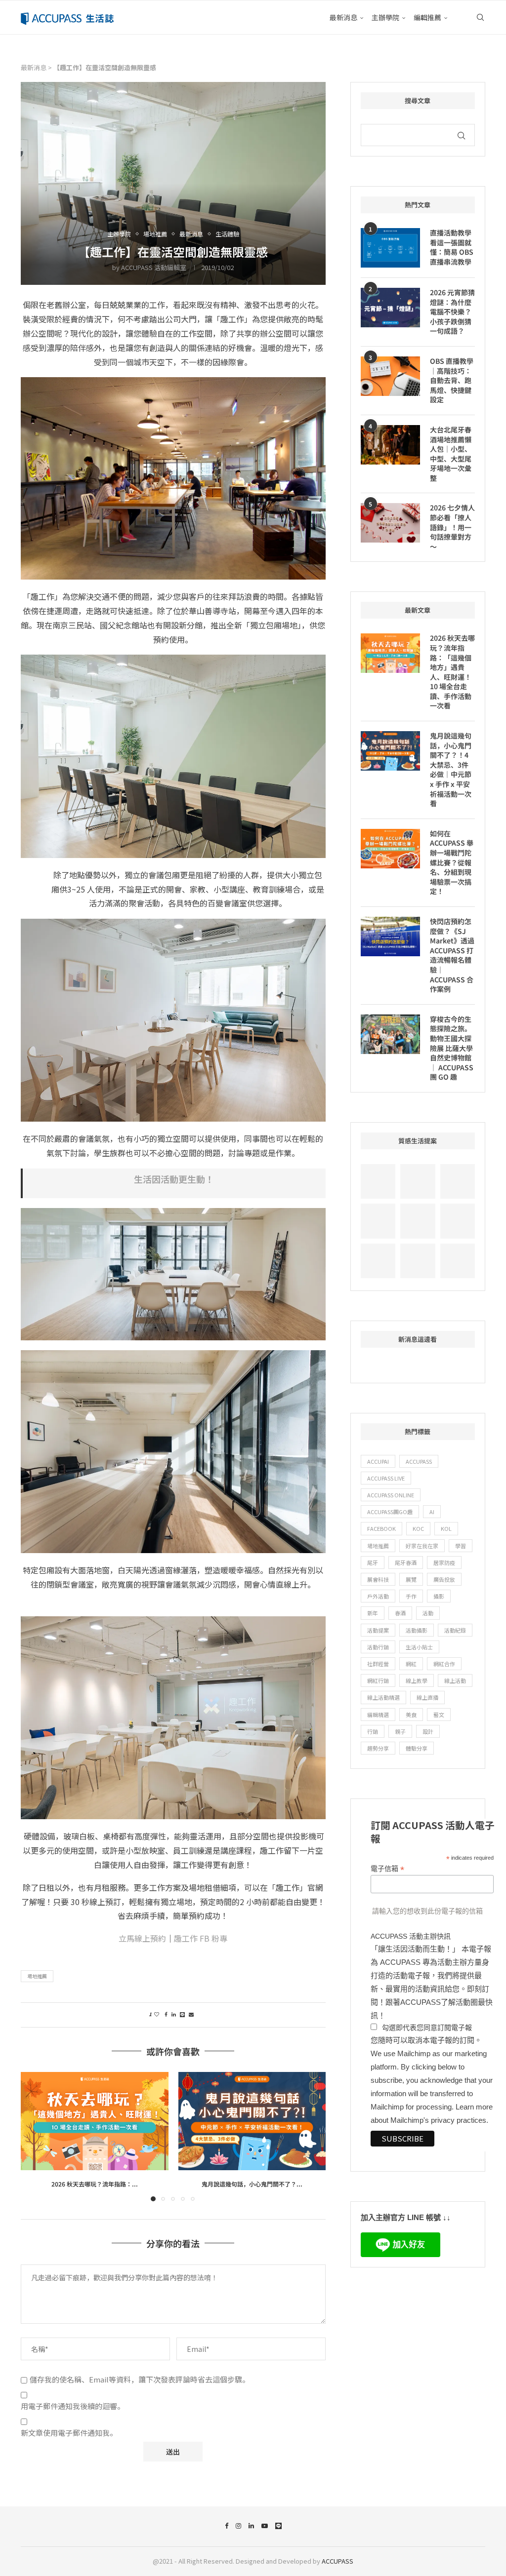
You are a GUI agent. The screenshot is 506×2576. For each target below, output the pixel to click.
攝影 (439, 1596)
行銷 (373, 1731)
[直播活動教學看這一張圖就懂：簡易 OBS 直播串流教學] (390, 248)
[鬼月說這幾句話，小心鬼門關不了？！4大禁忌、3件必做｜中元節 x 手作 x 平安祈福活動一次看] (252, 2121)
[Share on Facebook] (166, 2014)
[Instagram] (238, 2526)
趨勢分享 (378, 1748)
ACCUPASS (419, 1461)
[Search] (480, 17)
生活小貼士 (419, 1647)
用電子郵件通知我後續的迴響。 (73, 2406)
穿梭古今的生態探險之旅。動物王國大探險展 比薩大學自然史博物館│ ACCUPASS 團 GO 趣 (452, 1048)
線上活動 (455, 1680)
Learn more (474, 2107)
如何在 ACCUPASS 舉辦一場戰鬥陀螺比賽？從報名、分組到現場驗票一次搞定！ (452, 863)
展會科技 (378, 1579)
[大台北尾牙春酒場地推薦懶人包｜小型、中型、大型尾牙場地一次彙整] (390, 445)
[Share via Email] (191, 2014)
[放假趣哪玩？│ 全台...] (418, 1181)
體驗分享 (417, 1748)
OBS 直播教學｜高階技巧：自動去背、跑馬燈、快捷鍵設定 (452, 380)
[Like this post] (157, 2014)
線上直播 (427, 1697)
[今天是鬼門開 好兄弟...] (458, 1221)
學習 (461, 1546)
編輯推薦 (427, 17)
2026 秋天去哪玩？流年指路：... (95, 2184)
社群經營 (378, 1664)
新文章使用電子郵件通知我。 (69, 2433)
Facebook (381, 1528)
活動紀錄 (455, 1630)
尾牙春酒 (406, 1562)
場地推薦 (37, 1976)
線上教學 (417, 1680)
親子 (400, 1731)
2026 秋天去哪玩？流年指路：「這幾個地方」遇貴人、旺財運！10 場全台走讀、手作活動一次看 (452, 672)
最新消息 (343, 17)
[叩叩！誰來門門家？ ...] (378, 1221)
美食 (411, 1715)
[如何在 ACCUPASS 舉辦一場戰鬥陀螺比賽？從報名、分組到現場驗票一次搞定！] (390, 849)
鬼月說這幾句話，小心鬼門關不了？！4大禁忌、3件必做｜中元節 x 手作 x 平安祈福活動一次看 (451, 770)
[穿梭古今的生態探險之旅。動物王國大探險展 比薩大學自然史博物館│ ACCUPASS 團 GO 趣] (390, 1034)
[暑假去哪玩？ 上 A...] (458, 1261)
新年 (373, 1613)
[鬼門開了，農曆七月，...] (458, 1181)
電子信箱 (387, 1869)
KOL (446, 1528)
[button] (34, 2136)
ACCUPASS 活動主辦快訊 (411, 1936)
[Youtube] (265, 2526)
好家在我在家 (422, 1546)
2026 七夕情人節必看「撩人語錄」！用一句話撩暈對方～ (452, 527)
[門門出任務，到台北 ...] (418, 1221)
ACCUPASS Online (391, 1495)
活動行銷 (378, 1647)
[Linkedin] (251, 2526)
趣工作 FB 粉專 (201, 1938)
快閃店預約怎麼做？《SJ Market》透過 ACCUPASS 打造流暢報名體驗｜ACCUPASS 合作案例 (452, 955)
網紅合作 (444, 1664)
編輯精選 (378, 1715)
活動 (428, 1613)
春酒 (400, 1613)
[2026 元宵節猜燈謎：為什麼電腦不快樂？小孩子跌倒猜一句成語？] (390, 308)
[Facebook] (227, 2526)
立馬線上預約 (142, 1938)
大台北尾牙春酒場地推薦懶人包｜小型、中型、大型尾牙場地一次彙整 (451, 454)
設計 (428, 1731)
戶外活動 (378, 1596)
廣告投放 (444, 1579)
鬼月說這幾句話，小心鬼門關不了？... (252, 2184)
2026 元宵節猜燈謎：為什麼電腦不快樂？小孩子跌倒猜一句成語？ (452, 312)
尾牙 (373, 1562)
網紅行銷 (378, 1680)
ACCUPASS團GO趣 (390, 1512)
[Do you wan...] (378, 1181)
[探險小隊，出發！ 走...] (378, 1261)
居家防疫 (444, 1562)
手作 (411, 1596)
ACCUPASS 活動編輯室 (154, 267)
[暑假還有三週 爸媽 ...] (418, 1261)
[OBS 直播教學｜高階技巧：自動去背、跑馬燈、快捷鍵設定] (390, 376)
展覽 (411, 1579)
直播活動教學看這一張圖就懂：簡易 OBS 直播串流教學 (452, 247)
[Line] (278, 2526)
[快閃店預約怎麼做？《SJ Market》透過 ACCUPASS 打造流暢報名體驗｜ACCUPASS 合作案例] (390, 937)
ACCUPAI (378, 1461)
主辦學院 (385, 17)
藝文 (439, 1715)
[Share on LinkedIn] (174, 2014)
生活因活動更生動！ (174, 1179)
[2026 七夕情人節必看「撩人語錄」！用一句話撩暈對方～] (390, 523)
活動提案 (378, 1630)
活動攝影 (417, 1630)
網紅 (411, 1664)
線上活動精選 (383, 1697)
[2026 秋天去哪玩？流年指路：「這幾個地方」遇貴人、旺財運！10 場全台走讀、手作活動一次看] (95, 2121)
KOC (418, 1528)
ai (432, 1512)
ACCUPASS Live (386, 1478)
